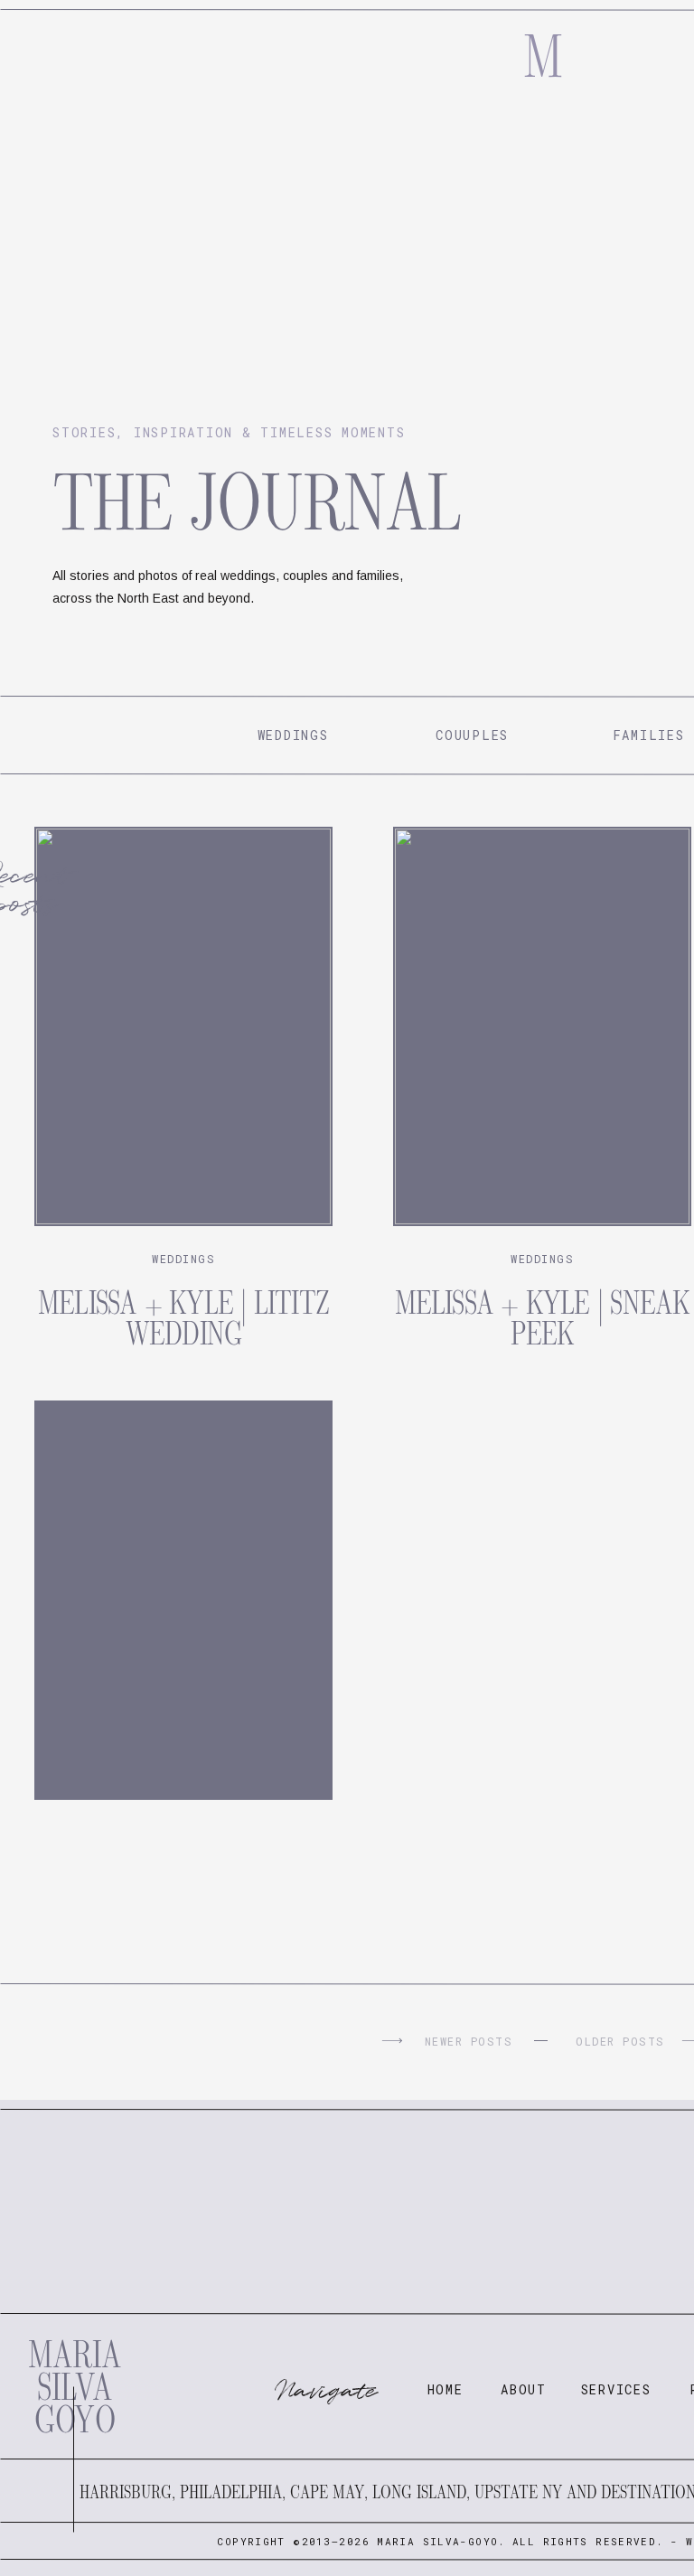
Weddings (183, 1259)
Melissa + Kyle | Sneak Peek (543, 1318)
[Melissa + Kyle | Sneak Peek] (542, 1026)
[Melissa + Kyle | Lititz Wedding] (183, 1026)
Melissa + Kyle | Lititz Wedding (183, 1318)
